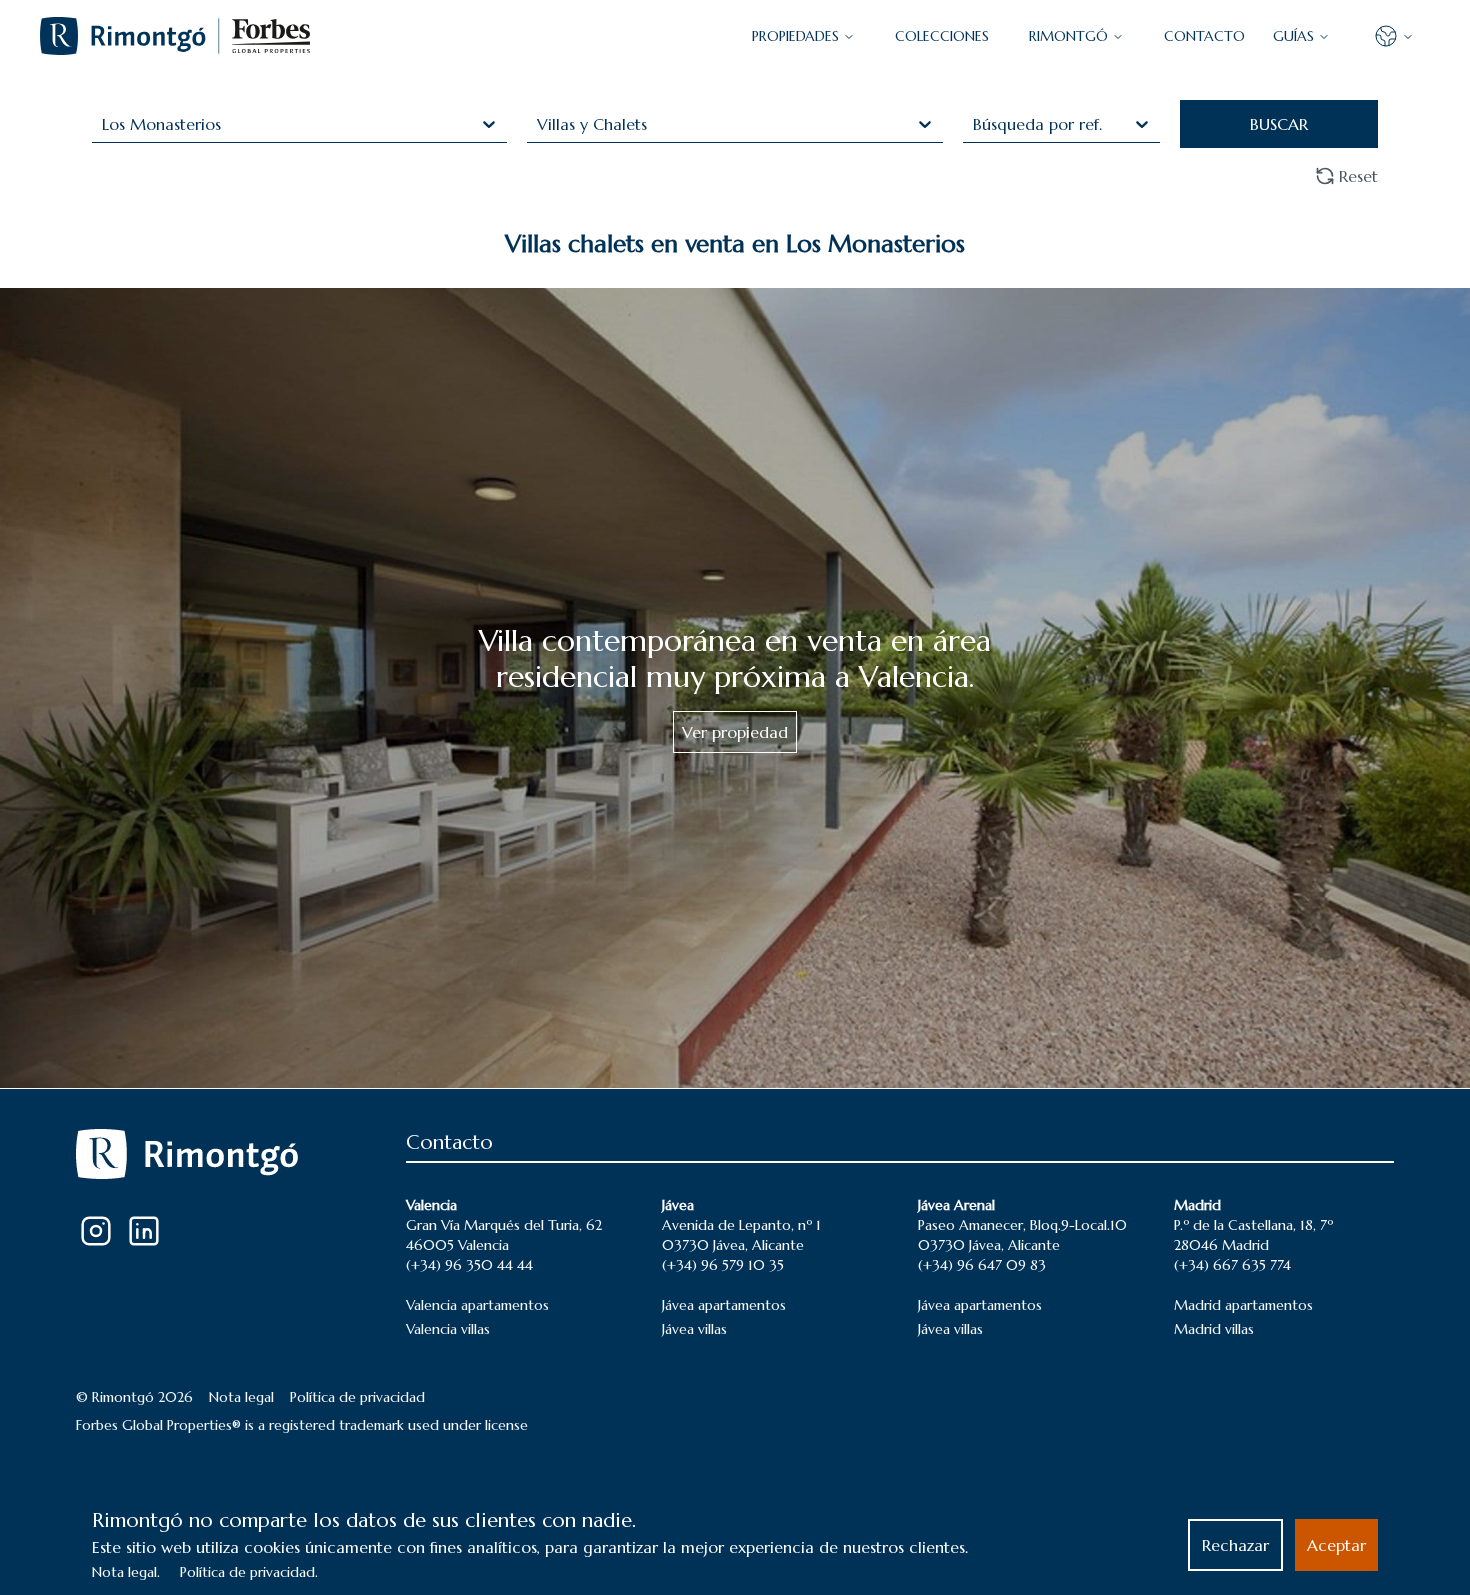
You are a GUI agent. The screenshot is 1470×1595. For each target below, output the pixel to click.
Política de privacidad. (249, 1572)
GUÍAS (1293, 36)
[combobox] (104, 124)
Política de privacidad (357, 1397)
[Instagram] (96, 1231)
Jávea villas (694, 1329)
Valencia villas (448, 1329)
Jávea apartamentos (724, 1305)
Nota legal (241, 1397)
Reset (1358, 176)
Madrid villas (1214, 1329)
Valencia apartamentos (477, 1305)
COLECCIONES (942, 36)
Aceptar (1336, 1545)
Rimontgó (1068, 36)
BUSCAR (1279, 124)
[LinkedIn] (144, 1231)
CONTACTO (1204, 36)
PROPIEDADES (795, 36)
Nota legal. (126, 1572)
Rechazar (1235, 1545)
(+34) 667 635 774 (1232, 1265)
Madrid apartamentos (1243, 1305)
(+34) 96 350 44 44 (469, 1265)
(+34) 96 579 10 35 (723, 1265)
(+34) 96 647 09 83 (982, 1265)
